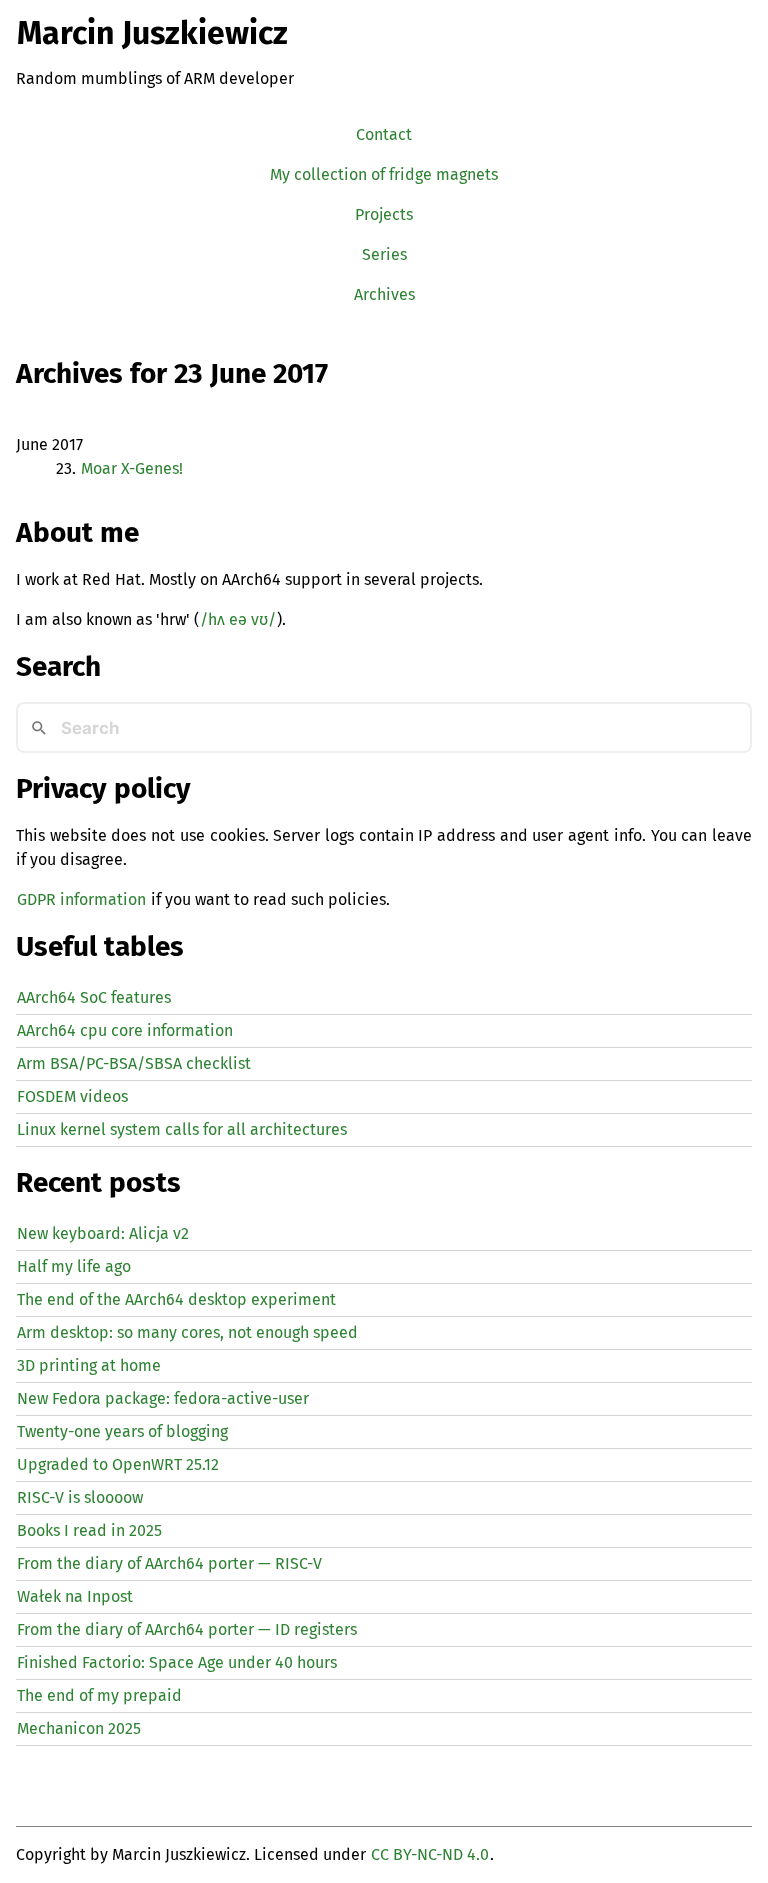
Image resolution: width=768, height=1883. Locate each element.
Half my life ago (74, 1266)
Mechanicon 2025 (79, 1728)
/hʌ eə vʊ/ (238, 619)
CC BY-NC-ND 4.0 (430, 1854)
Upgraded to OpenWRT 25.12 (118, 1464)
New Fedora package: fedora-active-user (163, 1398)
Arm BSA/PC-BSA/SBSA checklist (134, 1063)
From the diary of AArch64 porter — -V (169, 1563)
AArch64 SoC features (94, 997)
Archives (384, 294)
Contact (384, 134)
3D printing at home (89, 1365)
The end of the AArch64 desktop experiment (176, 1299)
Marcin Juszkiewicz (152, 33)
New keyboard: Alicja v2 (103, 1233)
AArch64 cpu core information (125, 1030)
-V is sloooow (80, 1497)
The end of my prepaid (99, 1695)
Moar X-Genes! (132, 468)
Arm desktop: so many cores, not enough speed (187, 1332)
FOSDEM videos (72, 1096)
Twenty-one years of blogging (122, 1431)
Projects (384, 214)
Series (384, 254)
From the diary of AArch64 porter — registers (187, 1629)
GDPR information (81, 899)
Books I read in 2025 (89, 1530)
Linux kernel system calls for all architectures (182, 1129)
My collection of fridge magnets (384, 174)
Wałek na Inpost (75, 1596)
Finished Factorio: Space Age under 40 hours (177, 1662)
